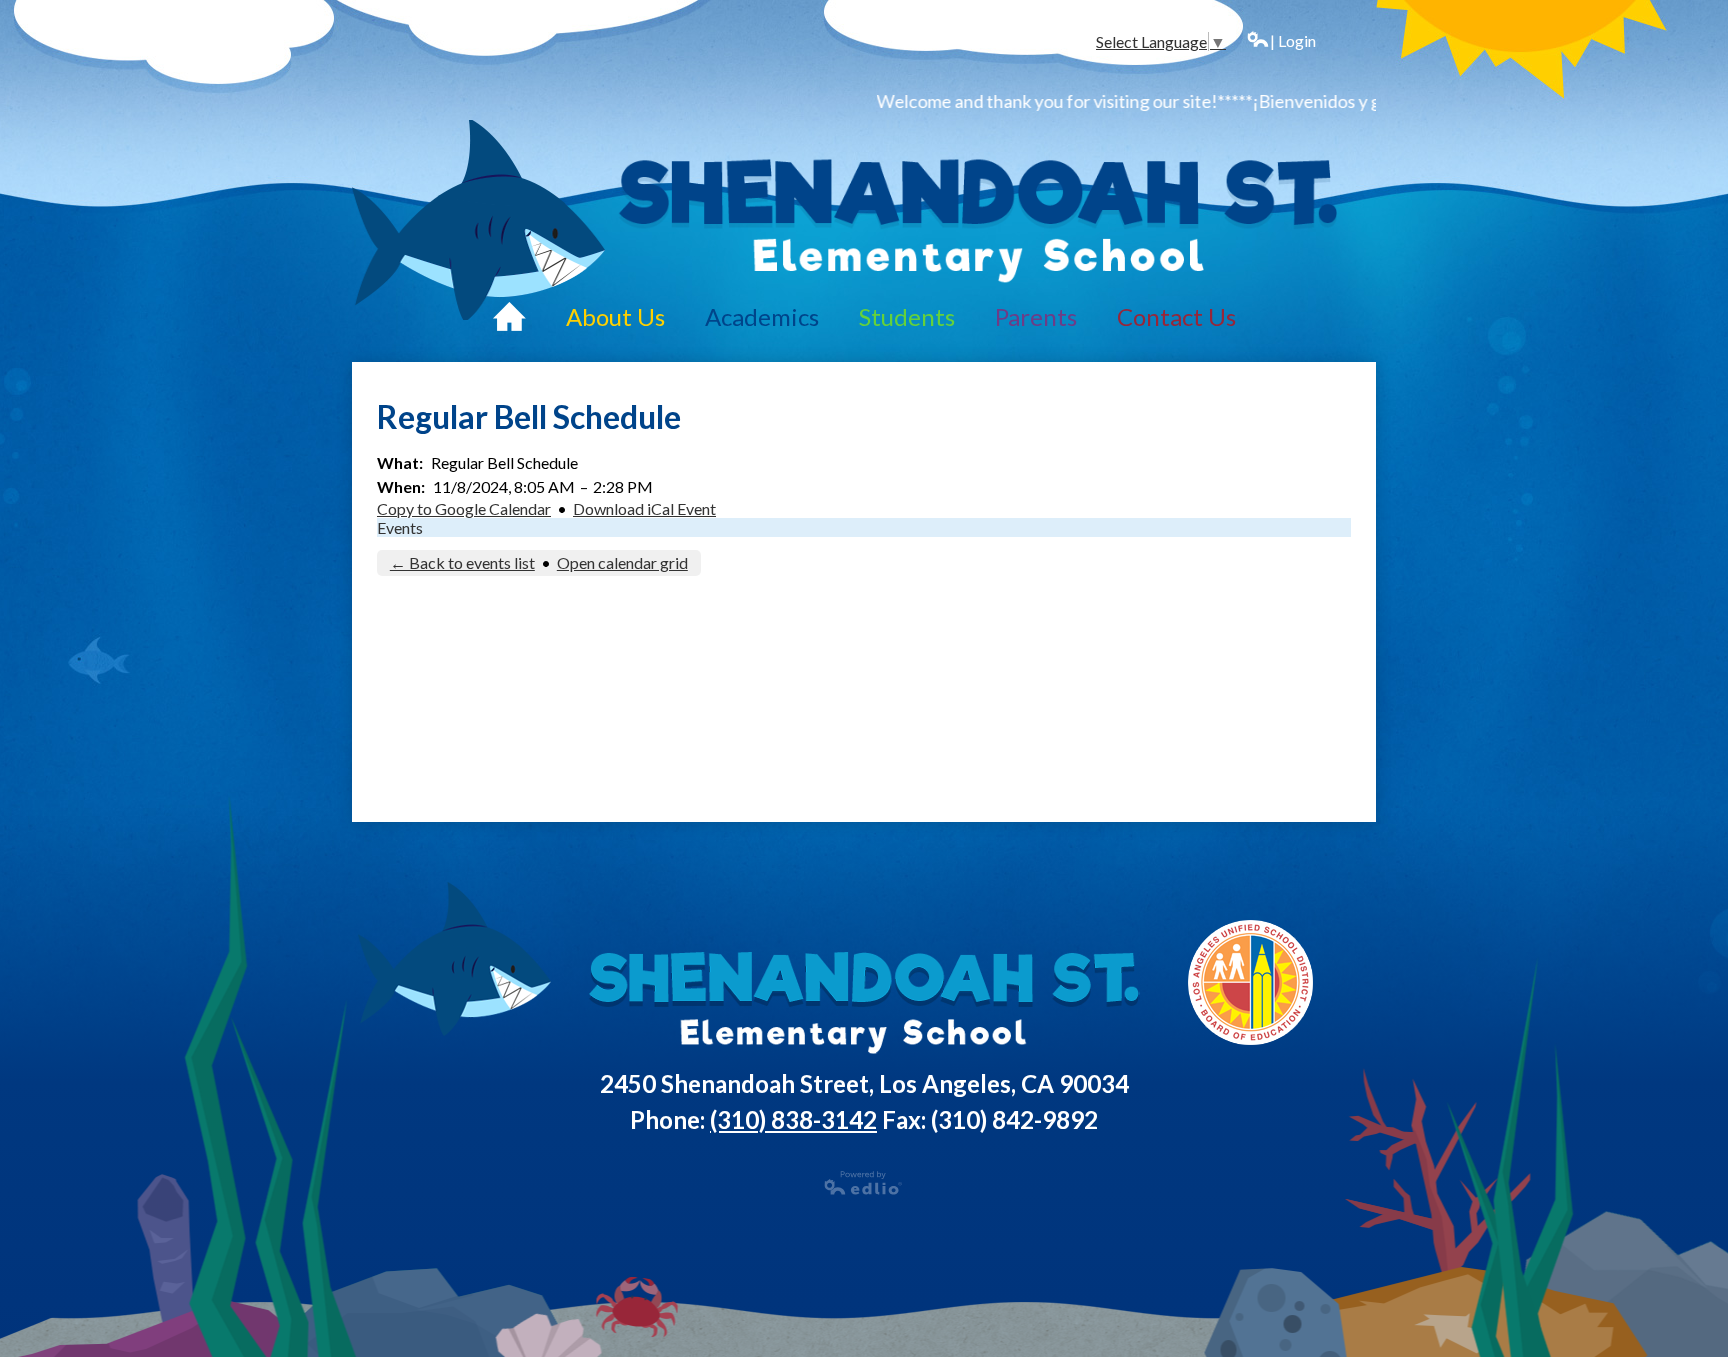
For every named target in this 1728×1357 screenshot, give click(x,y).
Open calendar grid (622, 562)
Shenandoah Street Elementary (976, 220)
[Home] (509, 316)
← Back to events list (462, 562)
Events (400, 527)
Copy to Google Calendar (464, 508)
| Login (1293, 40)
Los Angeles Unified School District (1251, 982)
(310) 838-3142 (793, 1119)
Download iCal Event (644, 508)
